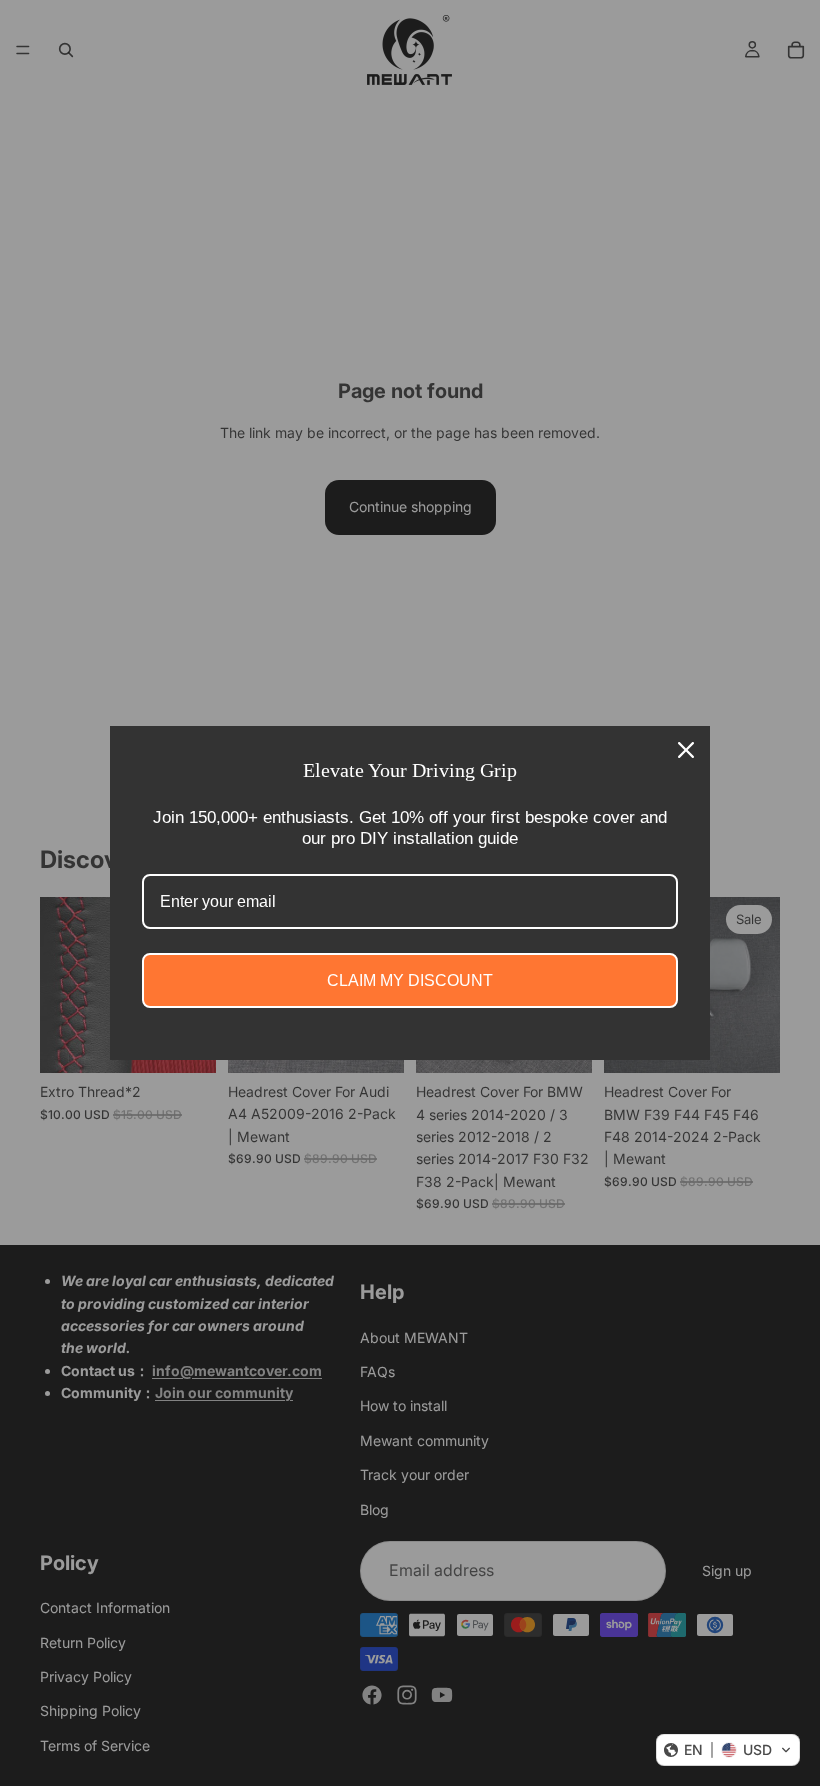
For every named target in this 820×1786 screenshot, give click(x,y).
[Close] (686, 750)
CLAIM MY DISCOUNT (410, 980)
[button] (728, 1750)
